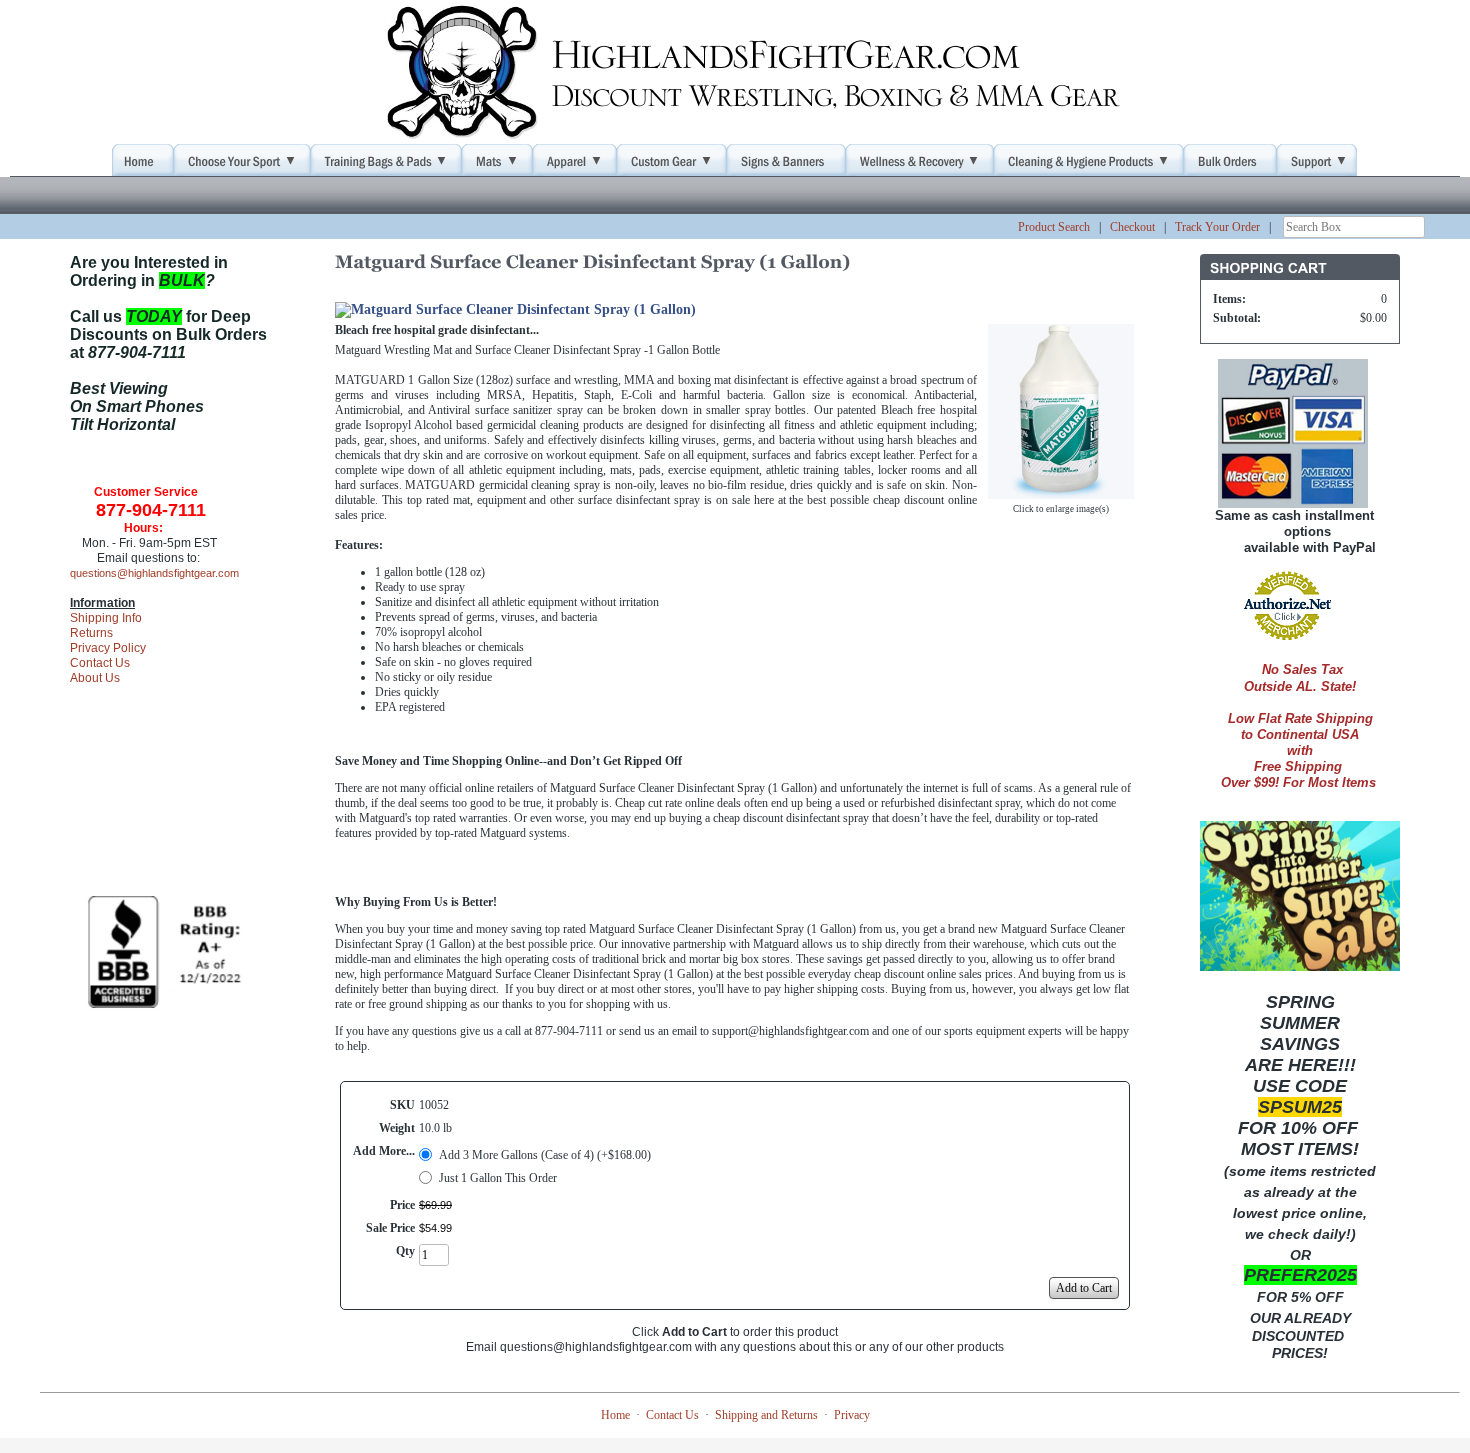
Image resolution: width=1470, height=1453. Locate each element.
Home (615, 1415)
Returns (91, 633)
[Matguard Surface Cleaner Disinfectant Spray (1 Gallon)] (1061, 491)
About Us (95, 678)
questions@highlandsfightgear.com (154, 573)
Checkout (1132, 227)
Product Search (1054, 227)
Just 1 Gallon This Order (498, 1178)
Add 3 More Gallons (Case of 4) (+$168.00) (545, 1155)
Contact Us (100, 663)
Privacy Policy (108, 648)
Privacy (852, 1415)
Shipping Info (106, 618)
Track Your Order (1217, 227)
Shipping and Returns (766, 1415)
